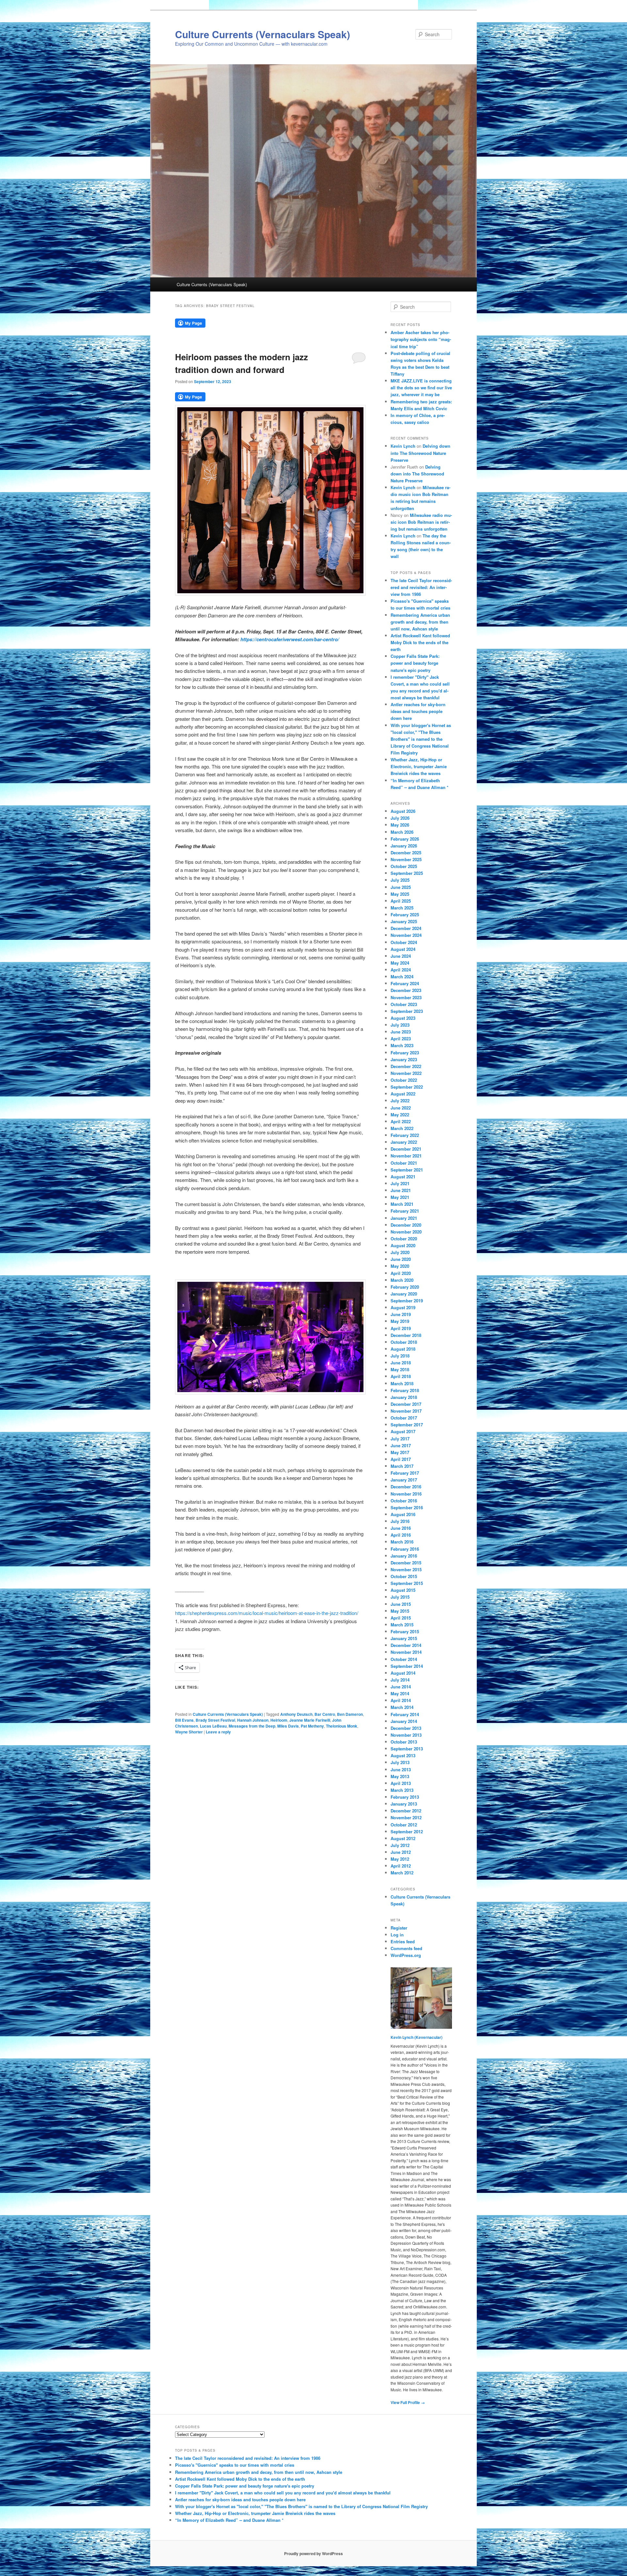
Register (399, 1928)
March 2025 (402, 908)
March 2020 (402, 1280)
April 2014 (401, 1700)
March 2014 (402, 1707)
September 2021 (407, 1170)
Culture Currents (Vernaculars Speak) (263, 34)
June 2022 (401, 1108)
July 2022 (400, 1101)
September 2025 (407, 873)
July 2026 (400, 818)
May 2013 (400, 1776)
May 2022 (400, 1115)
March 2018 (402, 1383)
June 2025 (401, 887)
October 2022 (404, 1080)
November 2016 (406, 1494)
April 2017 (401, 1459)
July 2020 (400, 1252)
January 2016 (404, 1556)
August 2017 (403, 1431)
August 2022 (403, 1094)
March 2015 (402, 1625)
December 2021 (406, 1149)
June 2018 (401, 1363)
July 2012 (400, 1845)
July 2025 (400, 880)
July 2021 (400, 1183)
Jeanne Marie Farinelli (310, 1720)
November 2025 (406, 859)
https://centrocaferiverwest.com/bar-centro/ (290, 639)
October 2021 (404, 1163)
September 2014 (407, 1666)
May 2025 (400, 894)
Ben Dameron (350, 1714)
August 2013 (403, 1755)
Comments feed (406, 1948)
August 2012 (403, 1838)
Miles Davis (288, 1726)
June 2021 (401, 1190)
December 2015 (406, 1563)
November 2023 (406, 997)
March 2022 (402, 1128)
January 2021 (404, 1218)
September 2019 (407, 1301)
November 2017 (406, 1411)
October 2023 (404, 1004)
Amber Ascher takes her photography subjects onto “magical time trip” (421, 339)
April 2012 (401, 1866)
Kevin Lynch (403, 446)
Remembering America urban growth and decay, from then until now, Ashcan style (420, 622)
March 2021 (402, 1204)
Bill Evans (184, 1720)
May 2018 (400, 1369)
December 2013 (406, 1728)
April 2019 (401, 1328)
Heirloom (279, 1720)
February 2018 (405, 1390)
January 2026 (404, 846)
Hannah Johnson (253, 1720)
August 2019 (403, 1307)
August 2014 (403, 1673)
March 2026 (402, 832)
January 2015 (404, 1638)
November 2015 (406, 1569)
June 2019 (401, 1314)
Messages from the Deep (252, 1726)
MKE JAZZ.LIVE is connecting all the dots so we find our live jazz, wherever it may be (421, 388)
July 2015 (400, 1597)
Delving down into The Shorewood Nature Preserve (420, 453)
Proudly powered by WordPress (313, 2553)
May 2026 (400, 825)
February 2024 (405, 983)
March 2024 (402, 977)
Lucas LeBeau (213, 1726)
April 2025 (401, 901)
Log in (397, 1935)
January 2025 (404, 921)
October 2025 (404, 866)
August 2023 (403, 1018)
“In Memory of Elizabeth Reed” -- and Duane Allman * (229, 2520)
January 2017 (404, 1480)
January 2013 (404, 1804)
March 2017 (402, 1466)
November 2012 (406, 1817)
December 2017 (406, 1404)
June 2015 (401, 1604)
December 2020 (406, 1225)
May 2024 (400, 963)
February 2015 (405, 1631)
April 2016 (401, 1535)
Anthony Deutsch (296, 1714)
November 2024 (406, 935)
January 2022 (404, 1142)
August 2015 (403, 1590)
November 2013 (406, 1735)
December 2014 (406, 1645)
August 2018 (403, 1349)
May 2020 (400, 1266)
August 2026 (403, 811)
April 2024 (401, 970)
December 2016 (406, 1487)
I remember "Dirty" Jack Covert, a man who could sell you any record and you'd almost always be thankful (283, 2493)
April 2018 (401, 1376)
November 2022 (406, 1073)
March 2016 (402, 1542)
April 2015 (401, 1618)
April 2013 (401, 1783)
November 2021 (406, 1156)
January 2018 (404, 1397)
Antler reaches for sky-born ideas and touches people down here (418, 711)
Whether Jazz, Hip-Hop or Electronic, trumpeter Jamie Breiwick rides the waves (419, 766)
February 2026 (405, 839)
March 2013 (402, 1790)
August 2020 (403, 1245)
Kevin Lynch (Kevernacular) (417, 2037)
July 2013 (400, 1762)
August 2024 (403, 949)
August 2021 (403, 1177)
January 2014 (404, 1721)
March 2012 (402, 1873)
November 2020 (406, 1232)
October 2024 (404, 942)
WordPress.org (406, 1955)
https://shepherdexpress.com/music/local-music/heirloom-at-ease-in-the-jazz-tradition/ (267, 1613)
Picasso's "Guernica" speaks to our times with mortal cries (235, 2465)
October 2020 (404, 1239)
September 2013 (407, 1749)
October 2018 (404, 1342)
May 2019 (400, 1321)
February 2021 (405, 1211)
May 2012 (400, 1859)
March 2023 (402, 1045)
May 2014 (400, 1693)
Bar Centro (325, 1714)
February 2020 (405, 1287)
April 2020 (401, 1273)
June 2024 (401, 956)
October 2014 (404, 1659)
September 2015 (407, 1583)
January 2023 (404, 1059)
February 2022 (405, 1135)
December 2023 (406, 990)
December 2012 (406, 1811)
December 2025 (406, 853)
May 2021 (400, 1197)
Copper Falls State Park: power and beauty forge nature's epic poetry (415, 663)
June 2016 (401, 1528)
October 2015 (404, 1576)
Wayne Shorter (189, 1732)
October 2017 (404, 1418)
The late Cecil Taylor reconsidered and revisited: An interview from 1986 (421, 587)
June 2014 (401, 1687)
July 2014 (400, 1680)
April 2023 (401, 1039)
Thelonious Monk (342, 1726)
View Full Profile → (408, 2402)
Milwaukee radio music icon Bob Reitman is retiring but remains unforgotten (421, 522)
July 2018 (400, 1356)
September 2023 (407, 1011)
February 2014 (405, 1714)
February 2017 (405, 1473)
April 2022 (401, 1121)
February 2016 (405, 1549)
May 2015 (400, 1611)
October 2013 (404, 1742)
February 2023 (405, 1053)
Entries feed (403, 1941)
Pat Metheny (312, 1726)
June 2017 (401, 1445)
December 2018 (406, 1335)
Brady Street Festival (215, 1720)
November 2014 (406, 1652)
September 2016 (407, 1507)
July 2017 (400, 1439)
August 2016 (403, 1514)
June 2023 (401, 1032)
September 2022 (407, 1087)
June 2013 (401, 1769)
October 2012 (404, 1825)
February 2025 (405, 915)
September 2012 (407, 1831)
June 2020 (401, 1259)
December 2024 (406, 928)
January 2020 (404, 1294)
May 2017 (400, 1452)
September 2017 (407, 1425)
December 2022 (406, 1066)
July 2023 (400, 1025)
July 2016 (400, 1521)
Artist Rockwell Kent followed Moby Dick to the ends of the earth (420, 642)
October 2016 (404, 1501)
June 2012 (401, 1852)
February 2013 (405, 1797)
